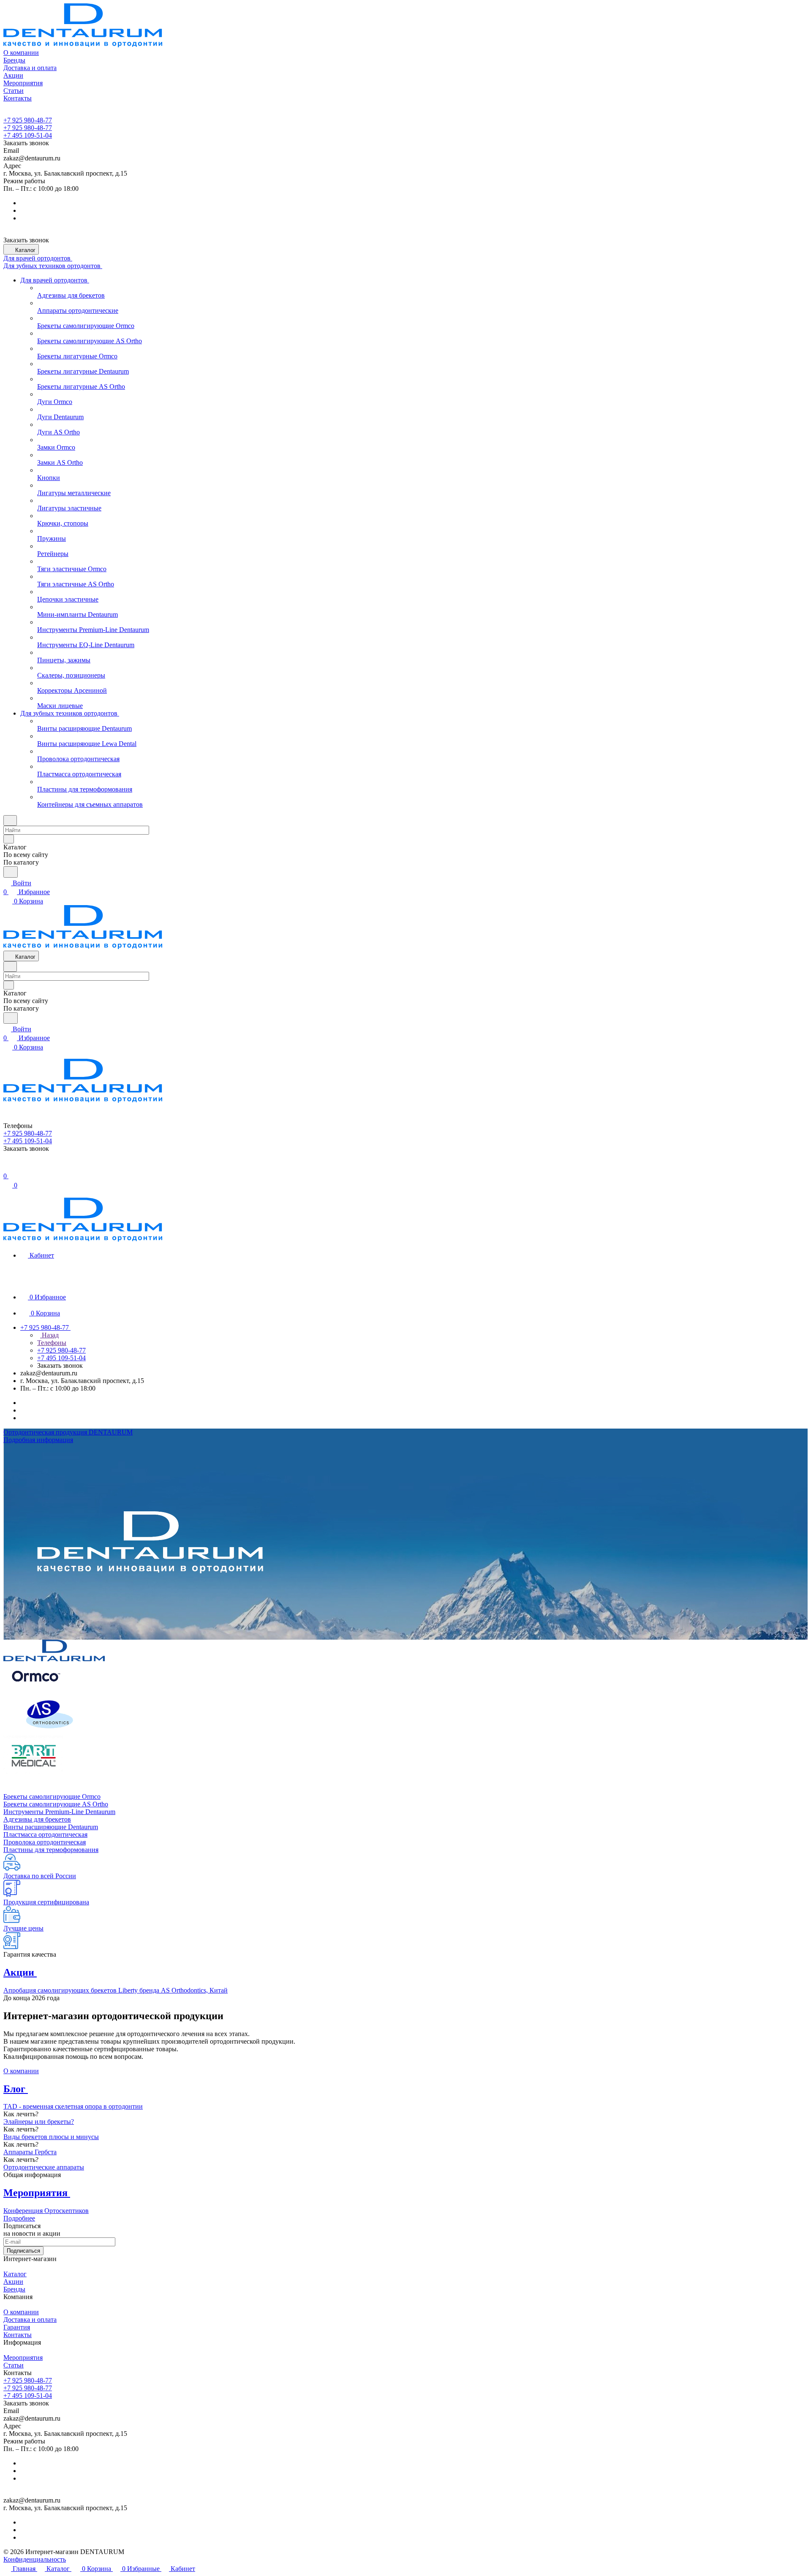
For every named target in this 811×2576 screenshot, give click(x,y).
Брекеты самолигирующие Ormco (52, 1796)
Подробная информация (38, 1440)
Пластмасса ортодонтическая (45, 1834)
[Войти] (7, 1167)
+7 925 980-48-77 (28, 120)
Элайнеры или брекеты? (39, 2122)
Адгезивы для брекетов (37, 1819)
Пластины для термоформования (51, 1850)
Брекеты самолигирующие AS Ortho (56, 1804)
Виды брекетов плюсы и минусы (51, 2137)
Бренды (14, 2289)
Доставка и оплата (30, 2320)
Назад (49, 1335)
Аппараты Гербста (30, 2152)
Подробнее (19, 2218)
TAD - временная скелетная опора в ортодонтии (73, 2106)
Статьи (14, 2365)
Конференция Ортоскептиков (46, 2211)
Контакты (18, 2335)
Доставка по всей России (40, 1876)
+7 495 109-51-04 (28, 135)
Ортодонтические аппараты (44, 2167)
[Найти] (11, 872)
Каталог (15, 2274)
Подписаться (23, 2251)
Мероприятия (23, 2358)
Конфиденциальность (35, 2559)
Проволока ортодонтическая (45, 1842)
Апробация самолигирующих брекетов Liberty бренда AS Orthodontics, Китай (116, 1990)
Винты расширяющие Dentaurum (51, 1827)
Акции (13, 2282)
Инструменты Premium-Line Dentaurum (59, 1812)
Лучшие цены (23, 1928)
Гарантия (17, 2327)
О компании (21, 2071)
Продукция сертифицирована (46, 1902)
